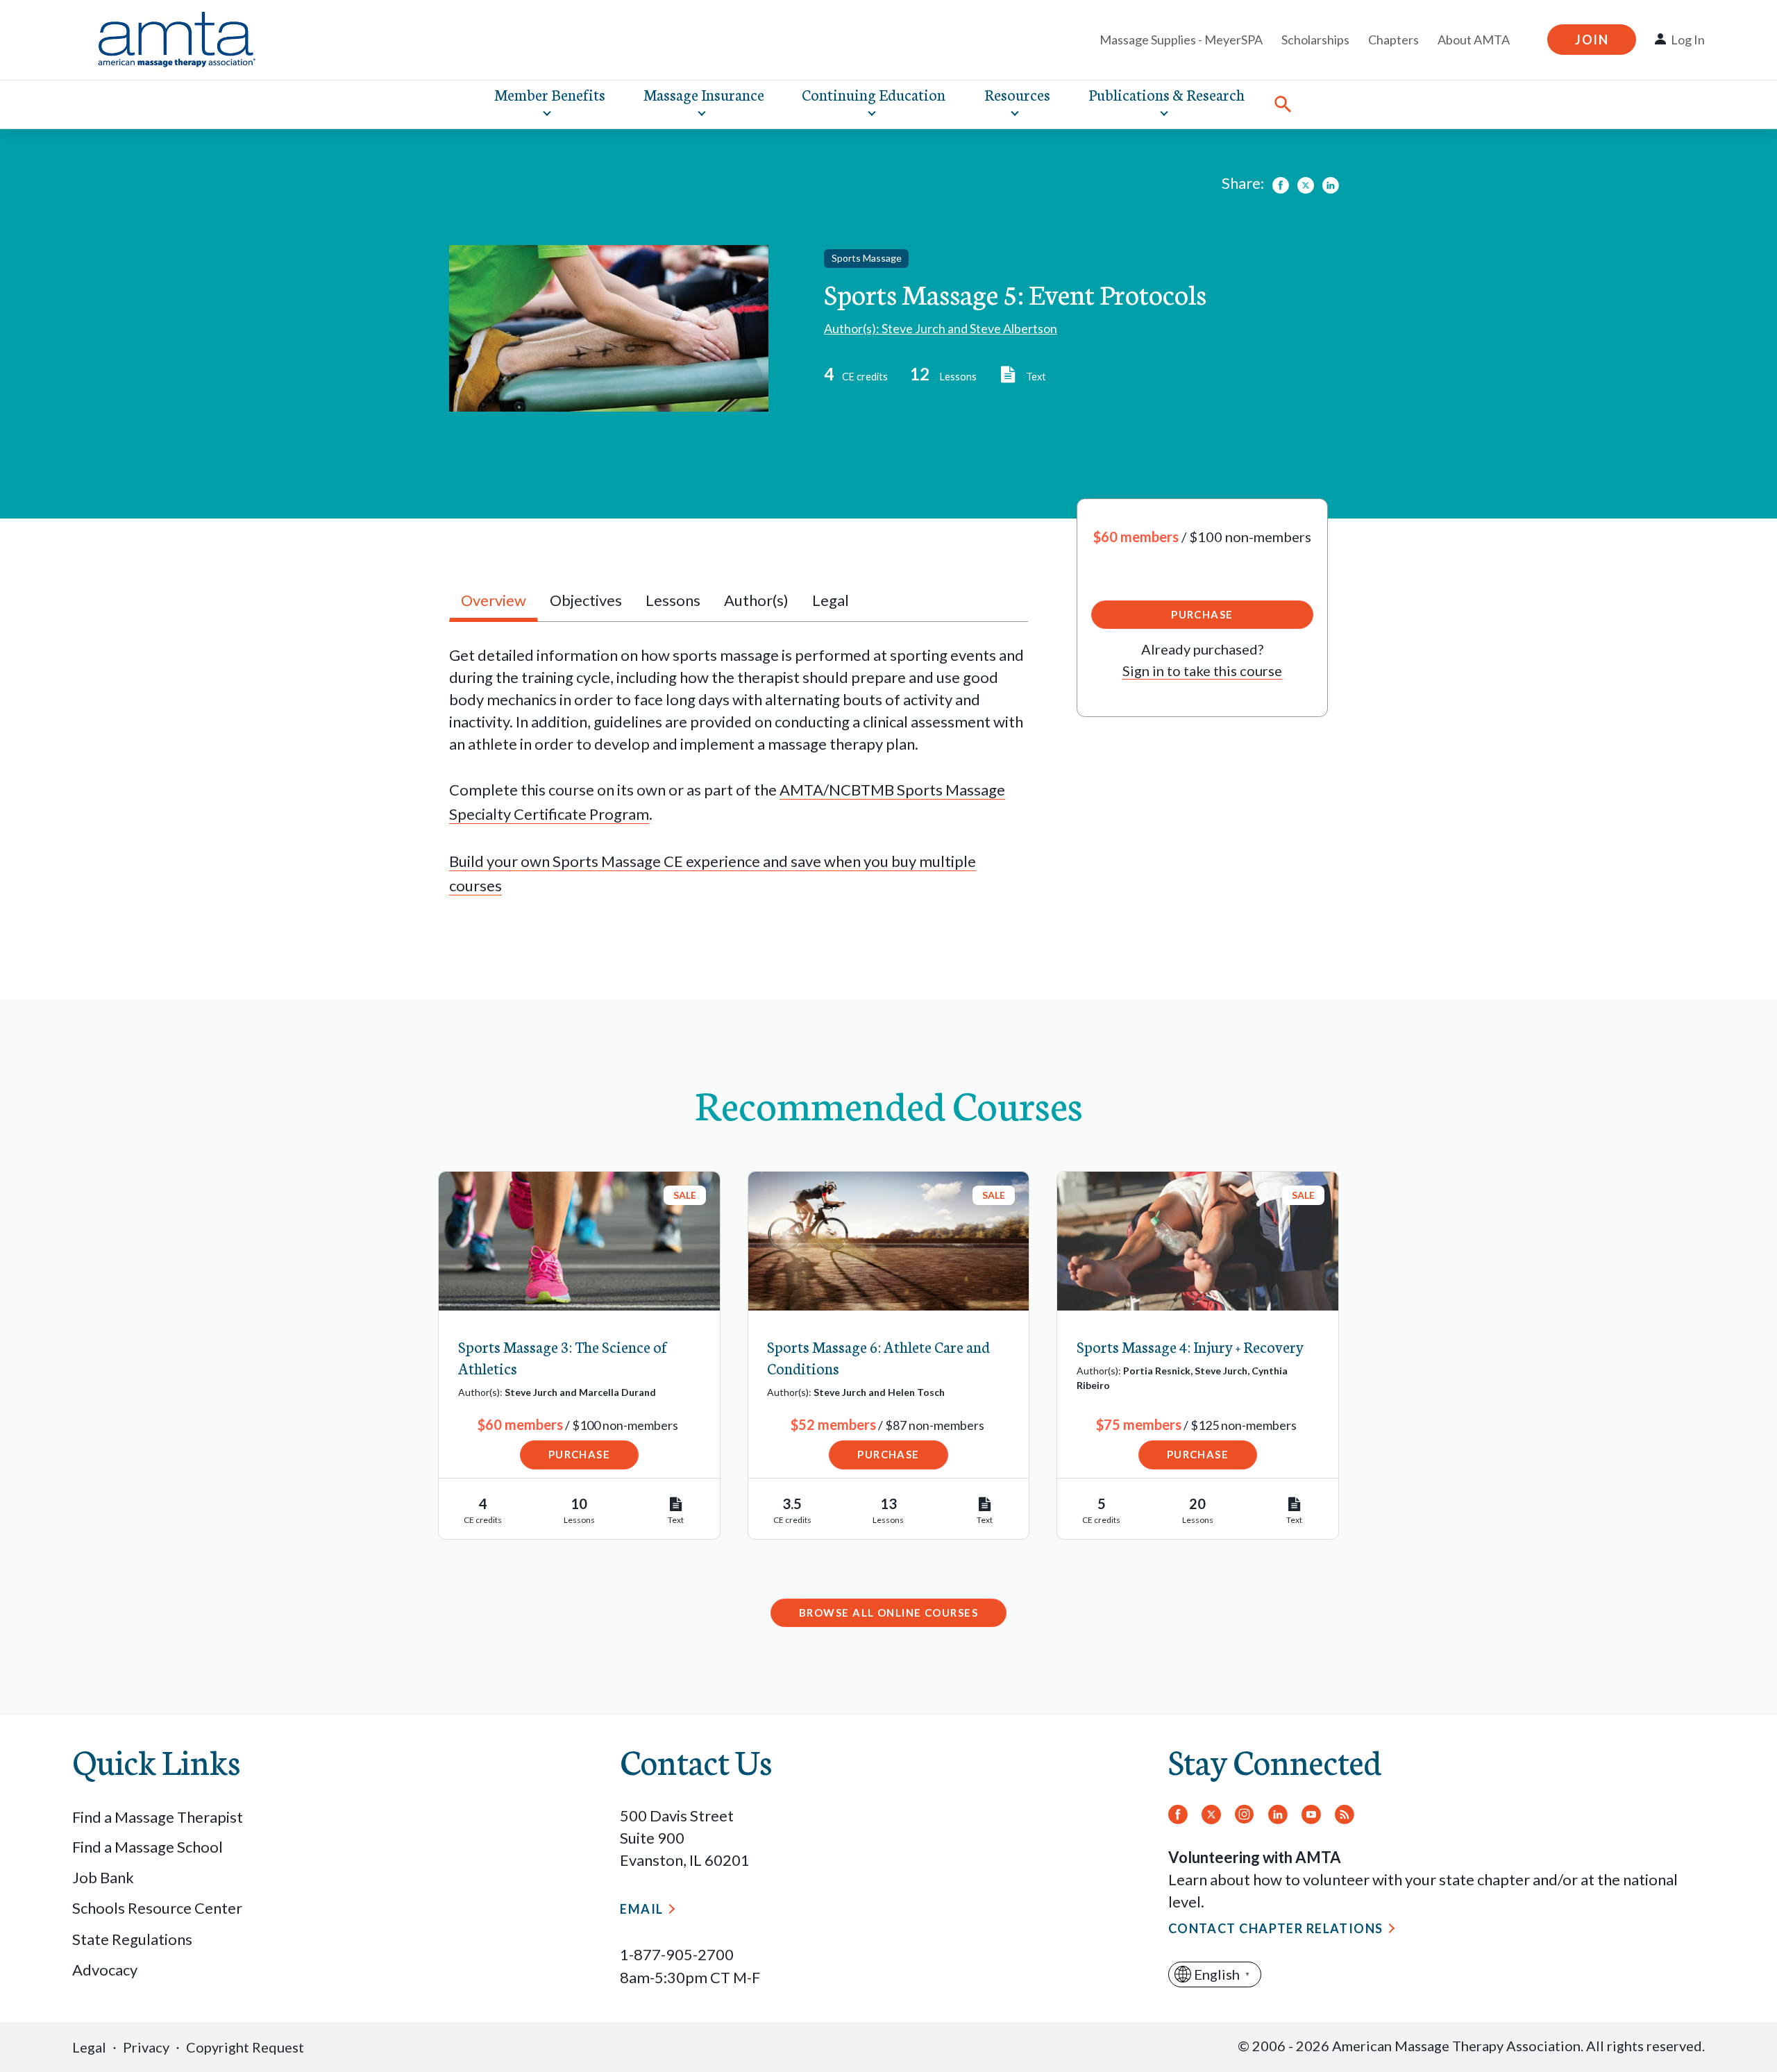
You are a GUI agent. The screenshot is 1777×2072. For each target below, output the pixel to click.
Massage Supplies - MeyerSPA (1181, 40)
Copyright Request (245, 2047)
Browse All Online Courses (888, 1612)
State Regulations (132, 1939)
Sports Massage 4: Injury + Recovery (1190, 1346)
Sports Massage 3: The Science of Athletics (563, 1357)
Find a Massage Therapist (158, 1817)
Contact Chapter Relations (1276, 1928)
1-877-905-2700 (677, 1954)
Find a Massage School (148, 1847)
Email (641, 1909)
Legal (89, 2047)
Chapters (1393, 40)
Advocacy (105, 1970)
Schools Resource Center (157, 1908)
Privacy (146, 2047)
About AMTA (1474, 40)
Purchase (1202, 614)
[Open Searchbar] (1283, 104)
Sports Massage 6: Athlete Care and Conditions (878, 1357)
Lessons (673, 600)
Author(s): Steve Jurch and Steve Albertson (941, 328)
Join (1592, 40)
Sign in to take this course (1202, 671)
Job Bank (103, 1877)
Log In (1688, 40)
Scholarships (1315, 40)
